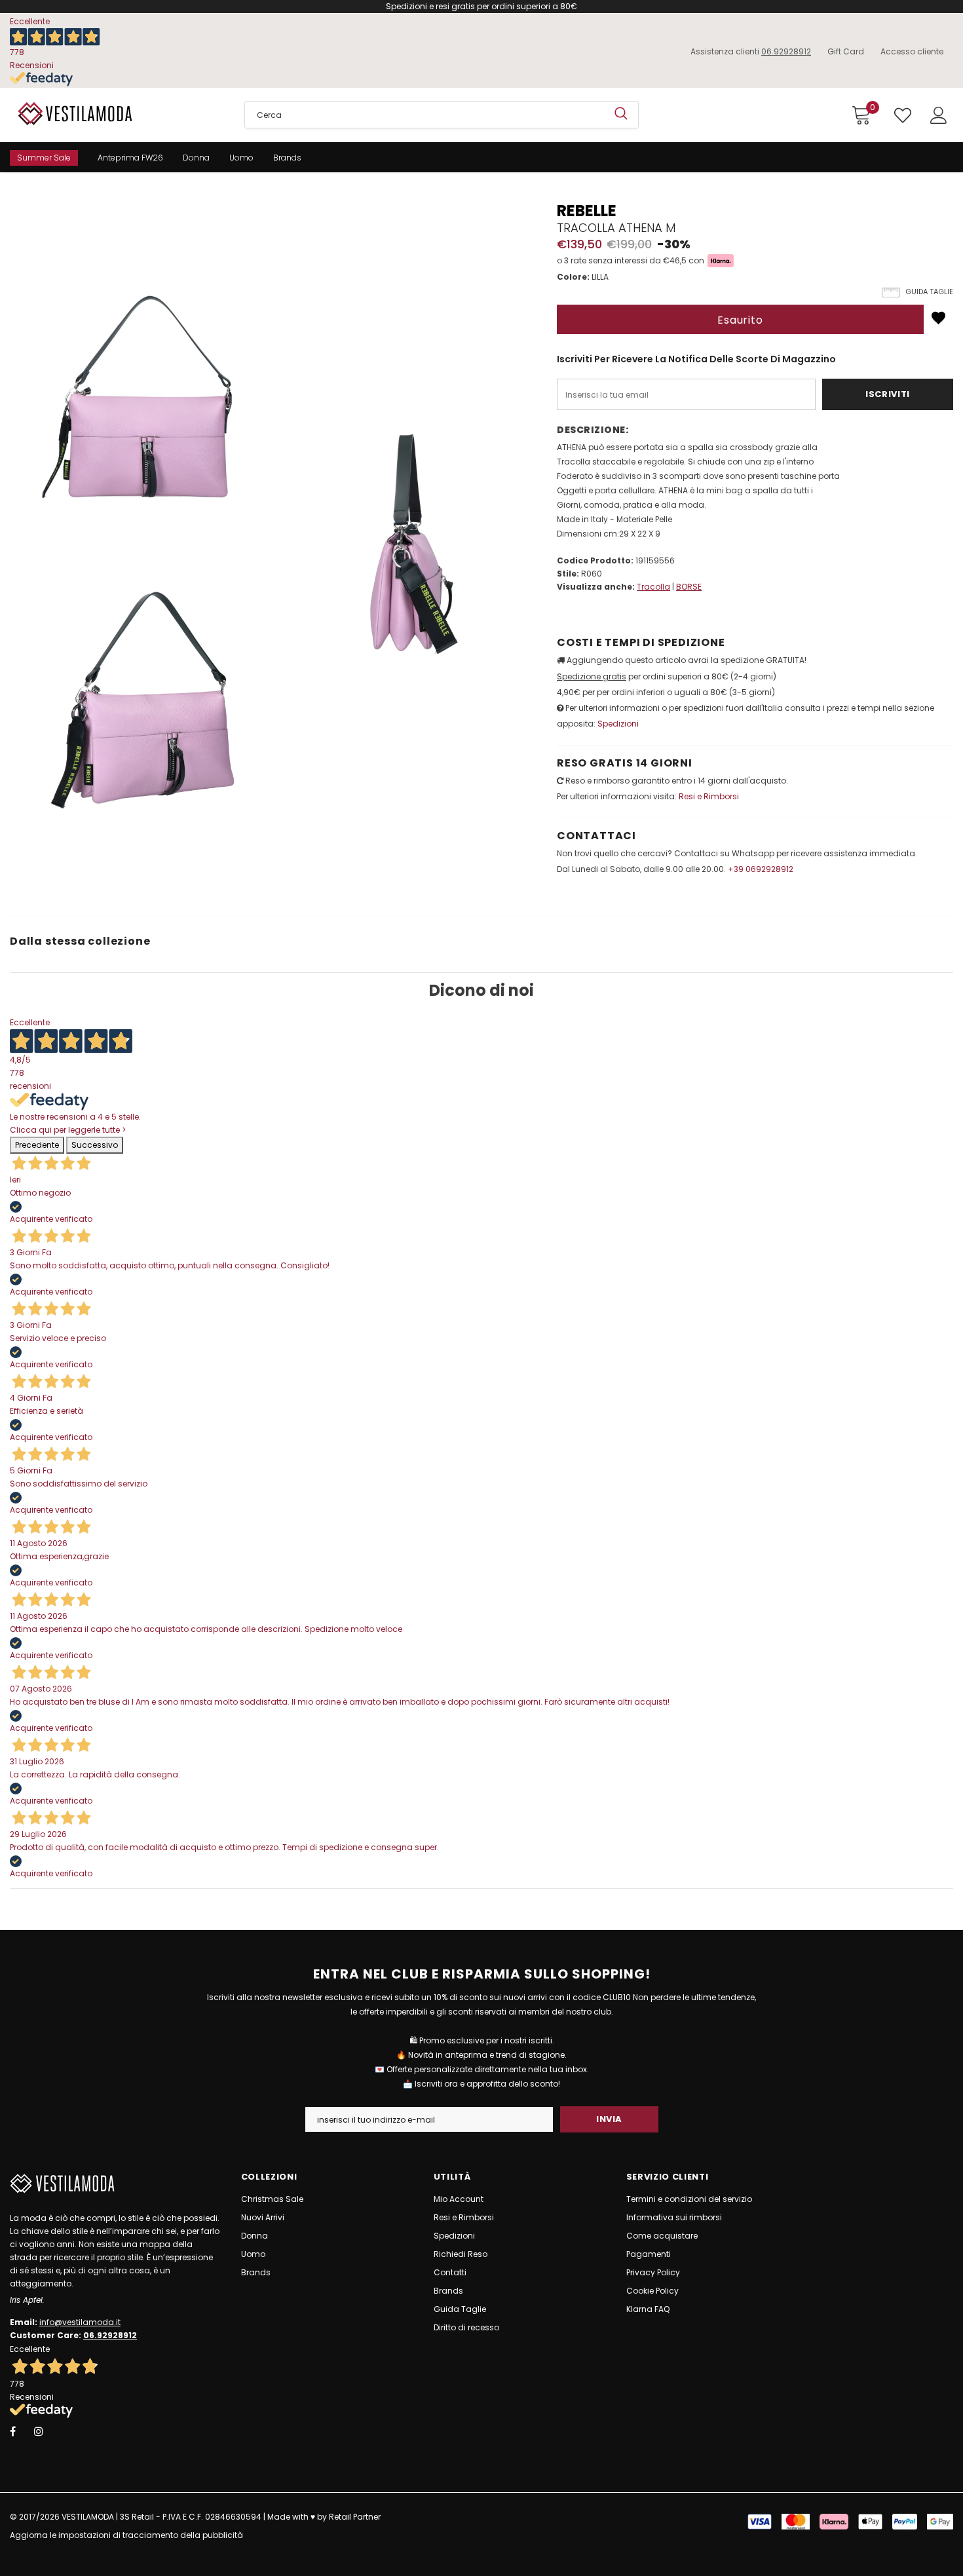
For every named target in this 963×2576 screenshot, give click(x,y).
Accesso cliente (912, 51)
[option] (140, 506)
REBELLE (587, 211)
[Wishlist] (938, 318)
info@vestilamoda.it (80, 2322)
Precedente (37, 1145)
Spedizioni (618, 724)
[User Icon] (939, 115)
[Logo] (117, 113)
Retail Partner (355, 2517)
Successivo (95, 1145)
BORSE (689, 587)
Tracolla (653, 587)
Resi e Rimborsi (709, 796)
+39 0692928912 (761, 869)
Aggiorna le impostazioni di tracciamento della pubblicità (126, 2535)
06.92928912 (786, 51)
